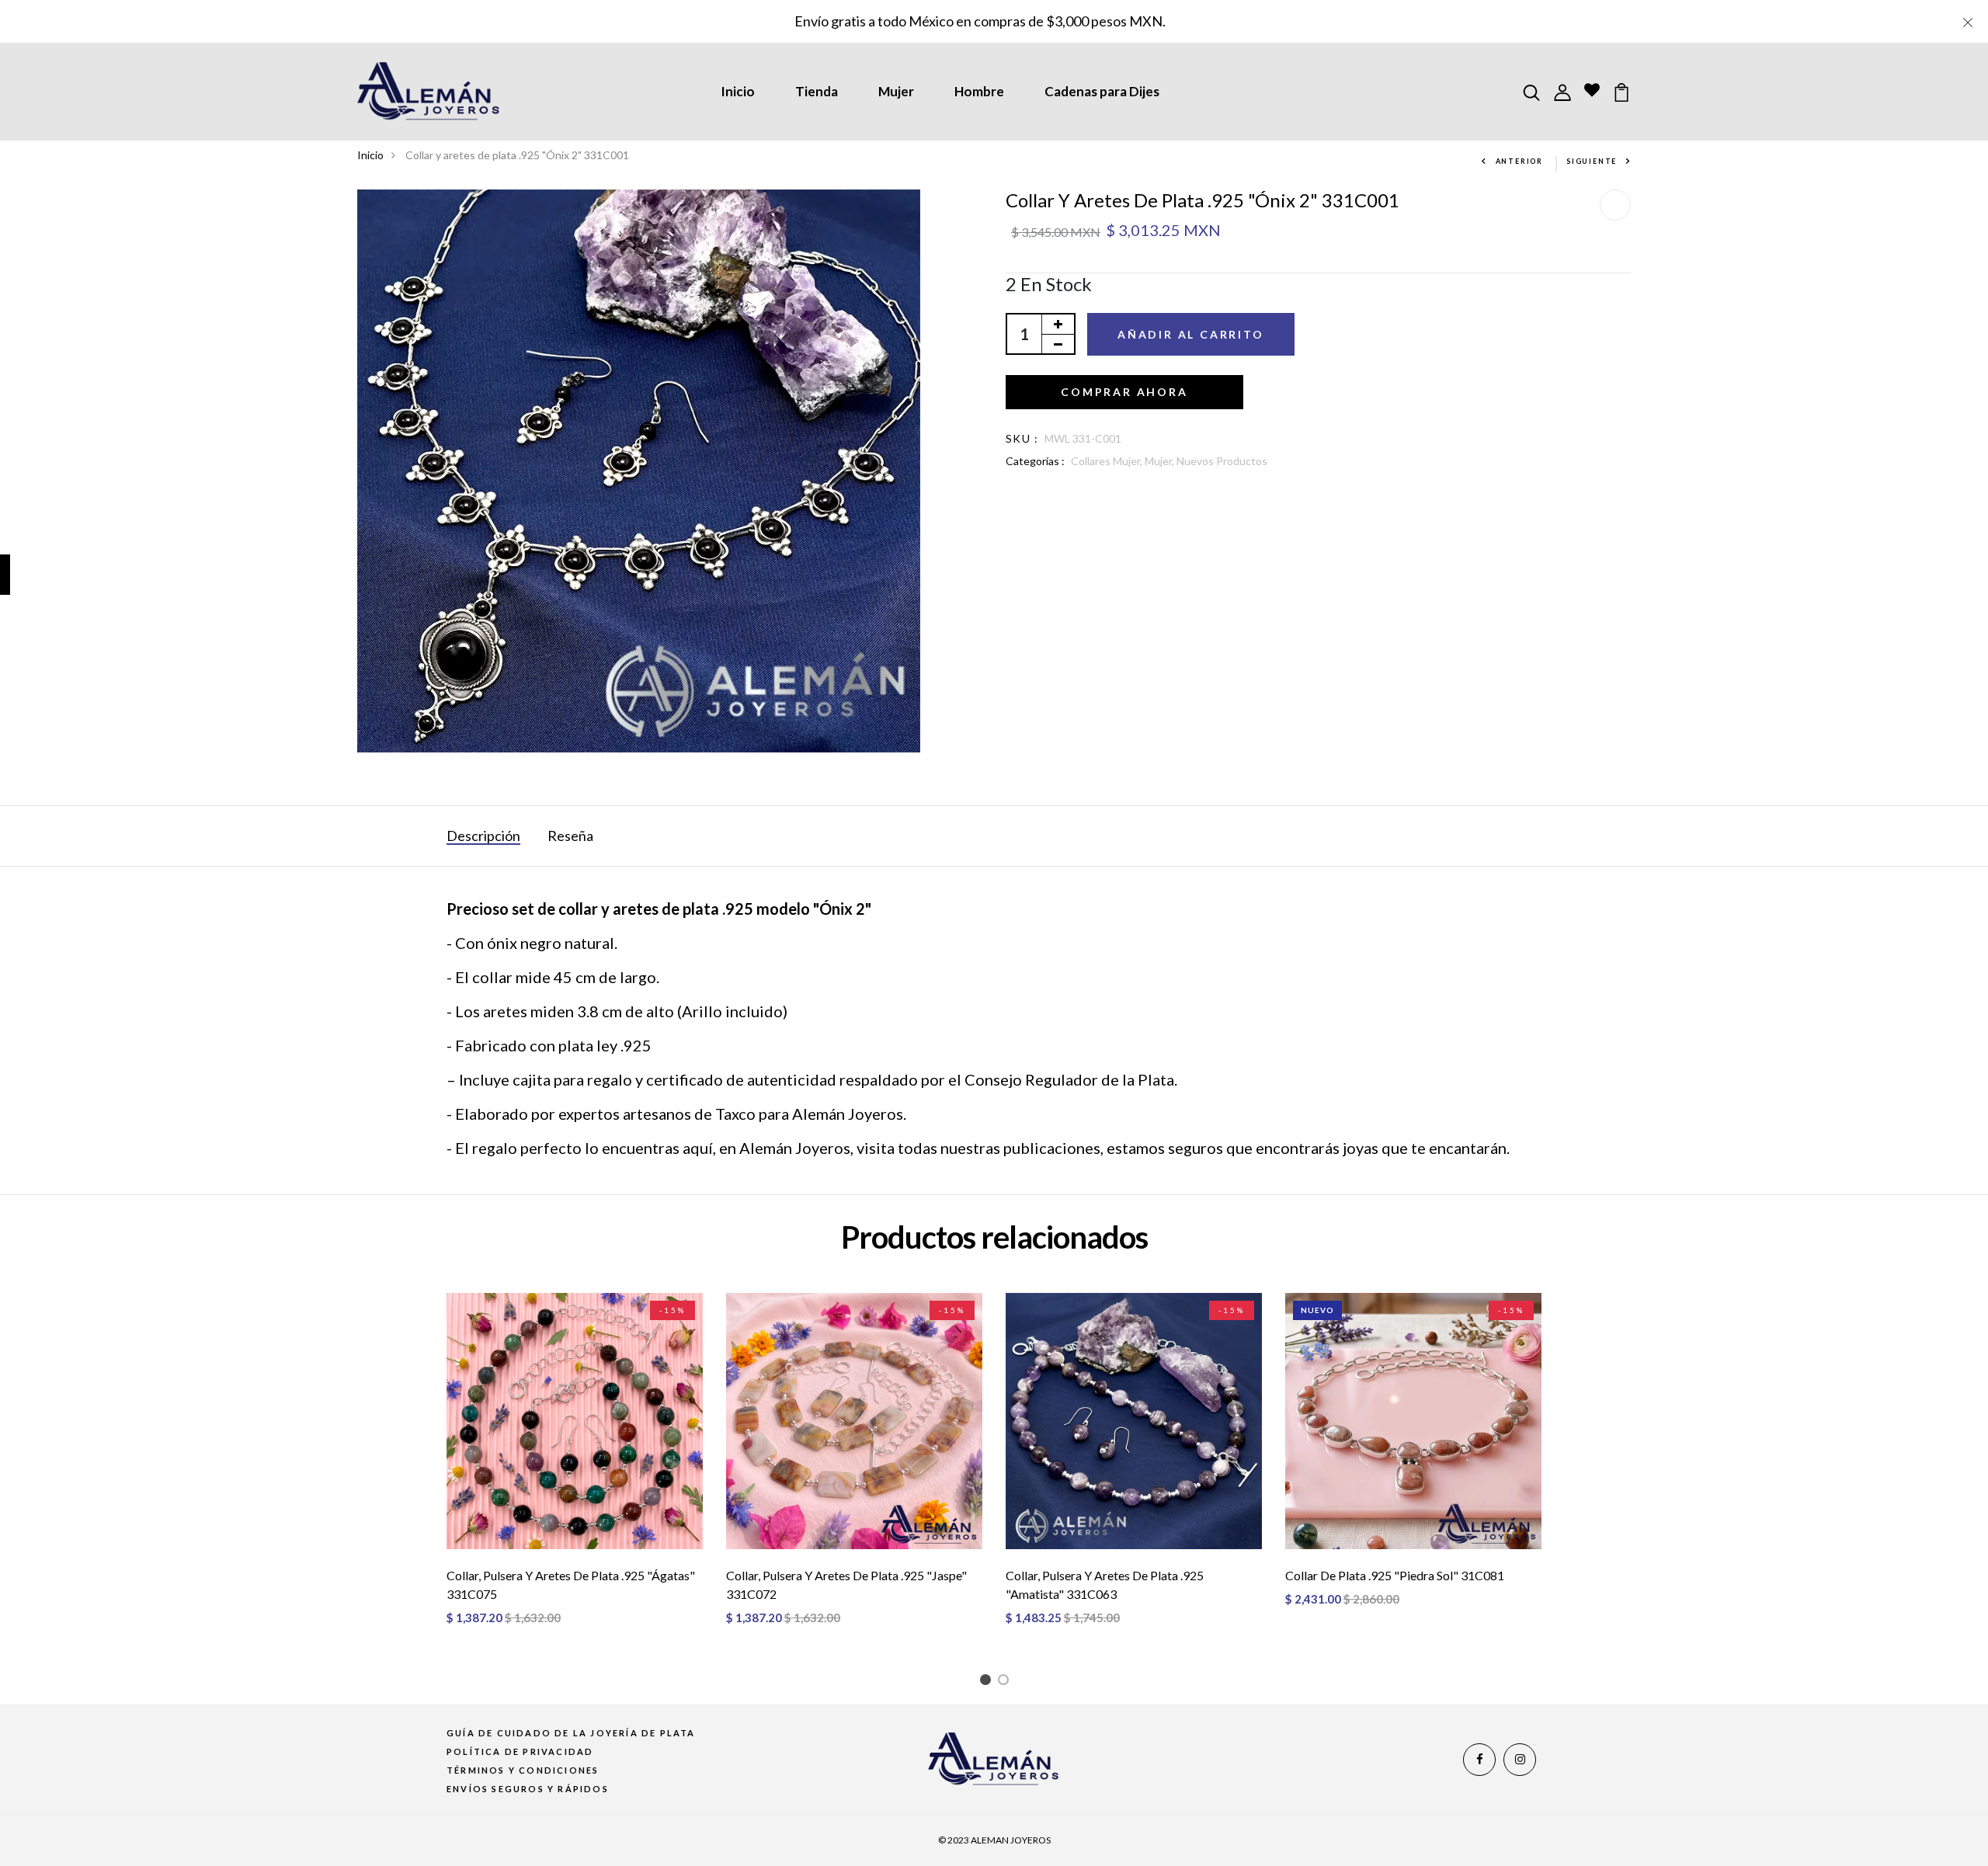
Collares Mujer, (1108, 461)
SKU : (1022, 438)
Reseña (570, 836)
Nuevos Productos (1222, 461)
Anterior (1519, 161)
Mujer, (1161, 461)
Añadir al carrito (1191, 334)
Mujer (896, 91)
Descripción (483, 836)
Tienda (817, 91)
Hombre (979, 91)
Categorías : (1035, 461)
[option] (575, 1472)
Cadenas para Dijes (1102, 91)
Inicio (738, 91)
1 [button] (988, 1682)
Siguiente (1592, 161)
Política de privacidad (520, 1751)
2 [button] (1006, 1682)
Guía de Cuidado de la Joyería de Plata (571, 1733)
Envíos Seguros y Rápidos (528, 1789)
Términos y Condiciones (523, 1770)
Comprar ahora (1124, 392)
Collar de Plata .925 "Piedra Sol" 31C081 (1395, 1575)
